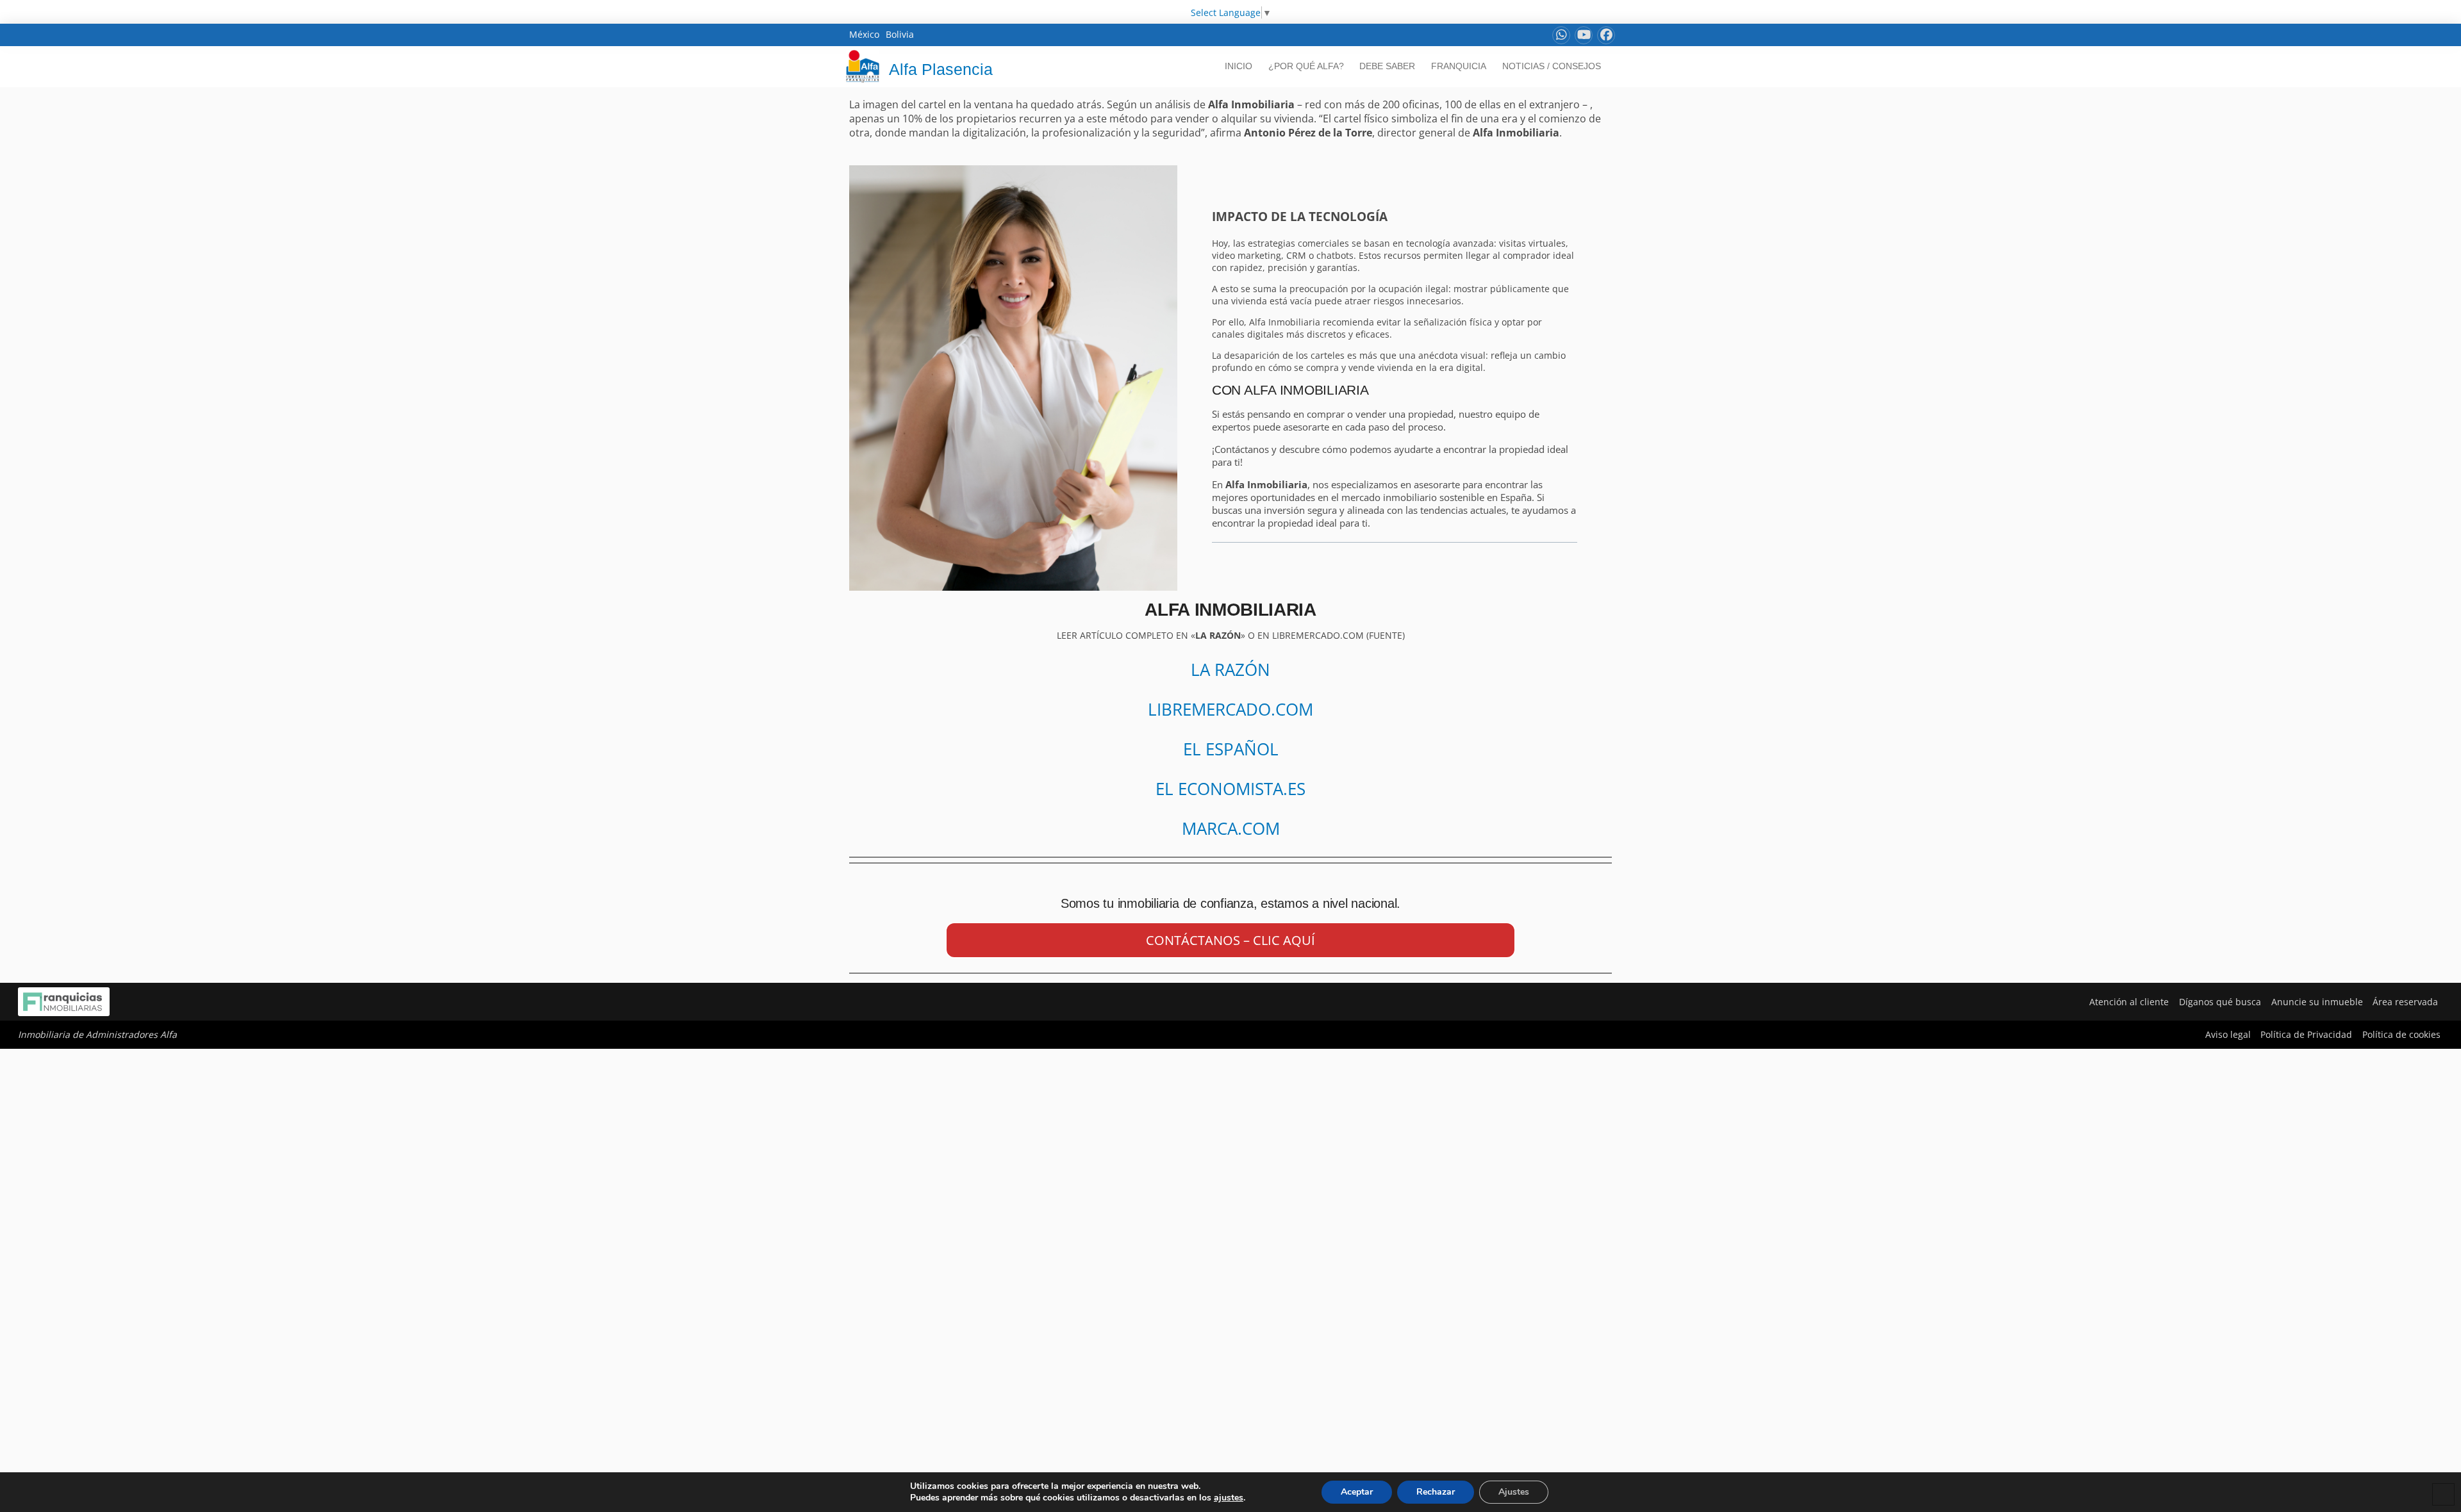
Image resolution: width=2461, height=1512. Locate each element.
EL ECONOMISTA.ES (1230, 789)
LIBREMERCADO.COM (1230, 709)
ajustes (1229, 1498)
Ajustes (1514, 1492)
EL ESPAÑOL (1231, 749)
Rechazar (1436, 1492)
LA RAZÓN (1230, 670)
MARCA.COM (1231, 828)
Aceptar (1357, 1492)
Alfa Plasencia (941, 69)
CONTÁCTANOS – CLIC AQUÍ (1230, 940)
